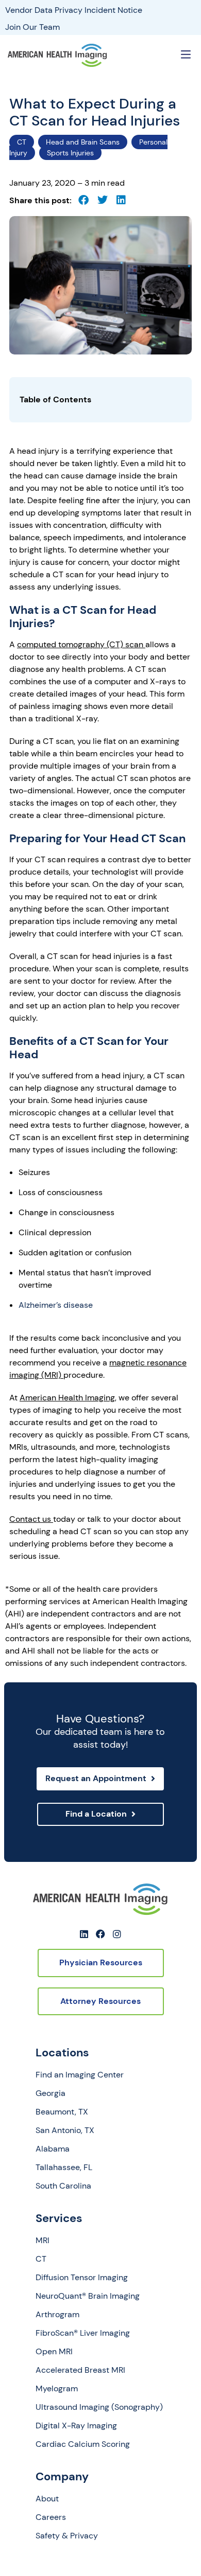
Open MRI (54, 2352)
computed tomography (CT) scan (81, 644)
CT (22, 142)
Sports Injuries (70, 153)
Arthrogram (57, 2315)
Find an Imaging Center (80, 2075)
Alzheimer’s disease (56, 1305)
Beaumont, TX (62, 2112)
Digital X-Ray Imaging (76, 2426)
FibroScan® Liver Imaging (83, 2333)
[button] (186, 55)
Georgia (51, 2093)
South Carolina (63, 2186)
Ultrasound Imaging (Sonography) (99, 2407)
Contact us (31, 1519)
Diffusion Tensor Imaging (82, 2278)
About (47, 2499)
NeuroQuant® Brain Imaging (88, 2296)
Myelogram (57, 2389)
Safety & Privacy (67, 2536)
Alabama (53, 2149)
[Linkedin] (84, 1934)
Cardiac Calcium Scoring (83, 2444)
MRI (43, 2241)
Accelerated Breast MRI (80, 2370)
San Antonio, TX (65, 2130)
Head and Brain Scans (83, 142)
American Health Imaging (67, 1398)
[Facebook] (100, 1934)
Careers (51, 2517)
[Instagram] (117, 1934)
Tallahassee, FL (64, 2168)
